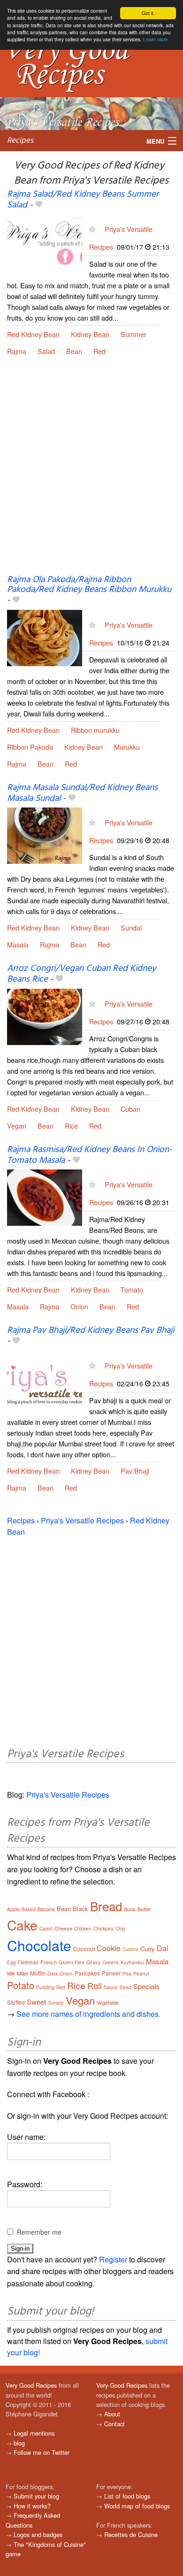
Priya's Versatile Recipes (82, 1520)
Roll (95, 1985)
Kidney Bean (90, 334)
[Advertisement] (91, 473)
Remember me (39, 2232)
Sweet (36, 2002)
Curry (148, 1949)
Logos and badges (38, 2534)
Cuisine (130, 1949)
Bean (74, 351)
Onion (79, 1306)
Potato (21, 1985)
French (49, 1962)
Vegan (17, 1126)
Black (80, 1909)
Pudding (45, 1987)
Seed (126, 1987)
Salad (46, 351)
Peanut (141, 1974)
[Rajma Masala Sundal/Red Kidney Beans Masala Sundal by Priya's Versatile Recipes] (45, 834)
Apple (13, 1909)
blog (19, 2443)
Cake (22, 1925)
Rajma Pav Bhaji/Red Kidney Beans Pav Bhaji (91, 1330)
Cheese (63, 1928)
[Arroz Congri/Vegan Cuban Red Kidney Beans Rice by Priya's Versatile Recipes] (45, 1016)
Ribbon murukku (95, 730)
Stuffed (16, 2002)
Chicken (83, 1929)
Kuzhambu (132, 1962)
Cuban (130, 1109)
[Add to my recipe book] (39, 205)
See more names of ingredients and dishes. (88, 2014)
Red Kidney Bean (33, 334)
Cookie (109, 1948)
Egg (11, 1962)
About (112, 2414)
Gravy (94, 1962)
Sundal (131, 927)
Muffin (38, 1973)
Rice (71, 1126)
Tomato (132, 1289)
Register (113, 2259)
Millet (23, 1973)
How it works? (32, 2506)
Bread (106, 1906)
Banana (46, 1909)
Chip (120, 1929)
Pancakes (87, 1973)
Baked (29, 1909)
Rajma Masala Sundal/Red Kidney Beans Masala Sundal (82, 793)
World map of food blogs (137, 2506)
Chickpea (103, 1929)
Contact (114, 2424)
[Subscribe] (92, 229)
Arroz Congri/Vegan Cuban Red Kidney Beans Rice (81, 974)
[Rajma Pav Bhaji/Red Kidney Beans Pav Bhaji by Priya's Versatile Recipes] (45, 1378)
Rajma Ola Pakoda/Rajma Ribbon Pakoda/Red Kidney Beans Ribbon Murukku (89, 585)
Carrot (46, 1929)
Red (99, 351)
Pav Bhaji (135, 1471)
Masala (18, 944)
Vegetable (108, 2002)
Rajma (17, 351)
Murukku (127, 747)
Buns (130, 1909)
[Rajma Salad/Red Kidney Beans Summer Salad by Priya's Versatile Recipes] (45, 242)
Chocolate (39, 1945)
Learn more (156, 39)
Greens (111, 1962)
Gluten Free (72, 1962)
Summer (133, 334)
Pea (127, 1974)
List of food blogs (127, 2496)
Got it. (148, 13)
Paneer (111, 1973)
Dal (163, 1948)
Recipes (20, 141)
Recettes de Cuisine (131, 2534)
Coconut (84, 1949)
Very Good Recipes (31, 2385)
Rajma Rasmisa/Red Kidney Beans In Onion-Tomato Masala (90, 1155)
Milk (11, 1974)
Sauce (111, 1987)
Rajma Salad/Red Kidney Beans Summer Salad (83, 200)
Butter (144, 1909)
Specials (146, 1986)
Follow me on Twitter (42, 2452)
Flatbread (28, 1962)
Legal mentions (34, 2433)
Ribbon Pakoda (30, 747)
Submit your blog (36, 2496)
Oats (53, 1974)
